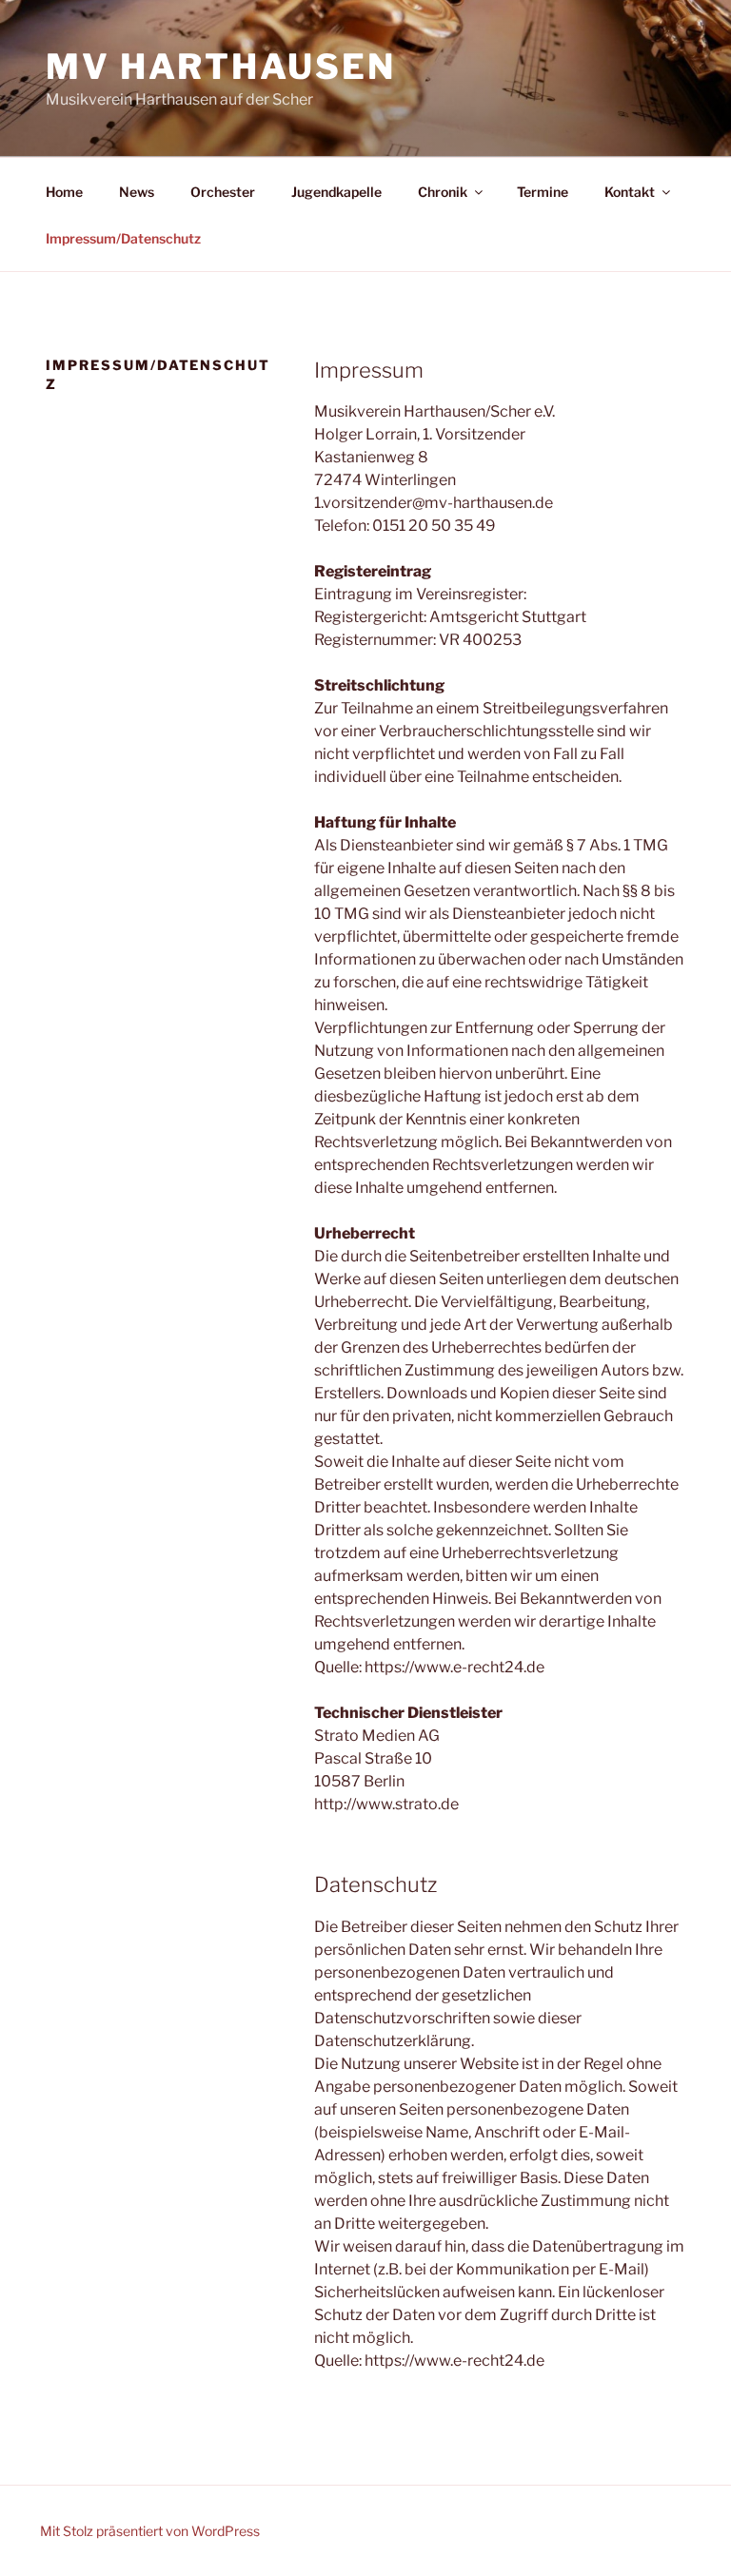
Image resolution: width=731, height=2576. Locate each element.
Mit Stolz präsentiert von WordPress (150, 2531)
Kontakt (630, 192)
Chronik (443, 192)
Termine (543, 192)
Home (64, 192)
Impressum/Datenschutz (123, 238)
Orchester (223, 192)
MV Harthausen (220, 67)
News (137, 192)
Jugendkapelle (336, 192)
